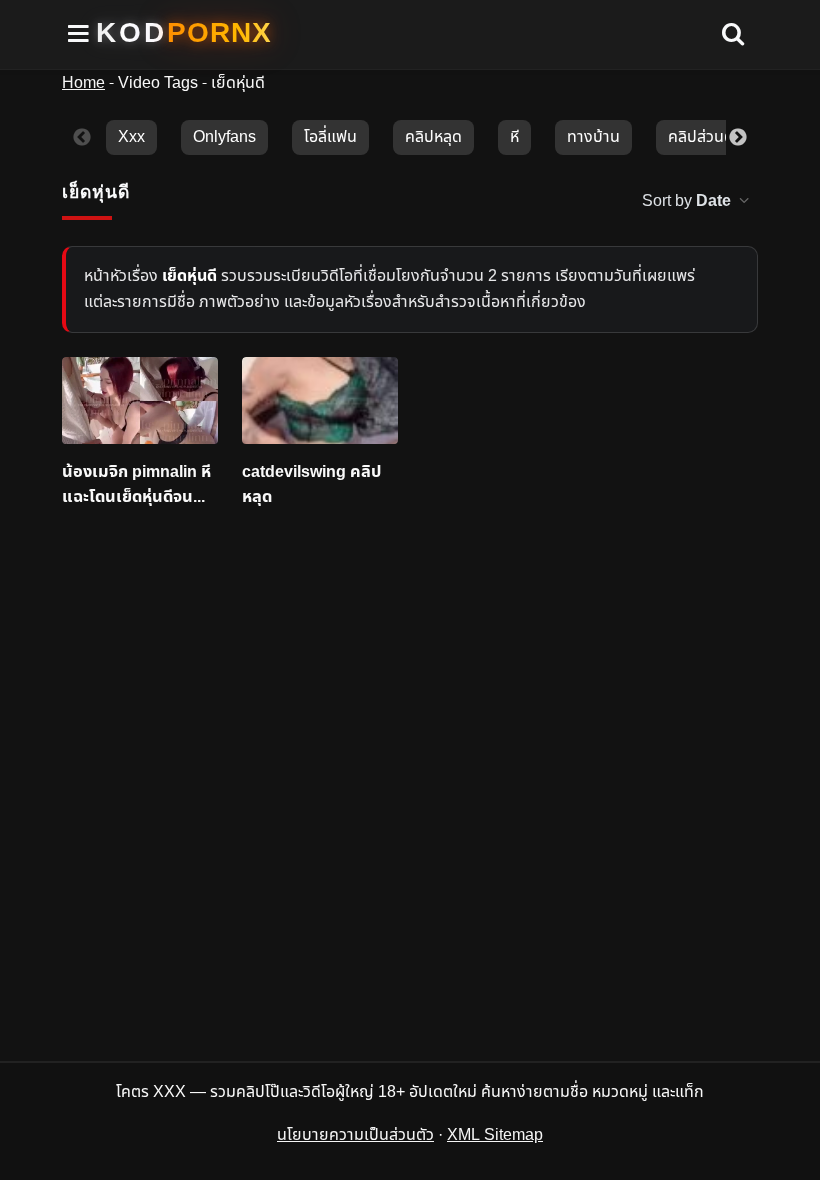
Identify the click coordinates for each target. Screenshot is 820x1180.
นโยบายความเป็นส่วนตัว (355, 1135)
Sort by (686, 201)
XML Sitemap (495, 1135)
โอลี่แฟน (330, 137)
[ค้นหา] (733, 35)
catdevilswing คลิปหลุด (311, 484)
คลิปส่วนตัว (705, 137)
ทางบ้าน (593, 137)
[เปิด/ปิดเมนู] (79, 34)
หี (514, 137)
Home (83, 83)
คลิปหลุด (433, 137)
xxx (131, 137)
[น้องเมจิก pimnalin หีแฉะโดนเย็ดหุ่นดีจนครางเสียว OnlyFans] (140, 401)
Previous (82, 138)
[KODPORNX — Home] (184, 33)
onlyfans (224, 137)
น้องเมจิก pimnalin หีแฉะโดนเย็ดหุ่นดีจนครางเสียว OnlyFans (136, 484)
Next (738, 138)
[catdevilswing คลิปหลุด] (320, 401)
